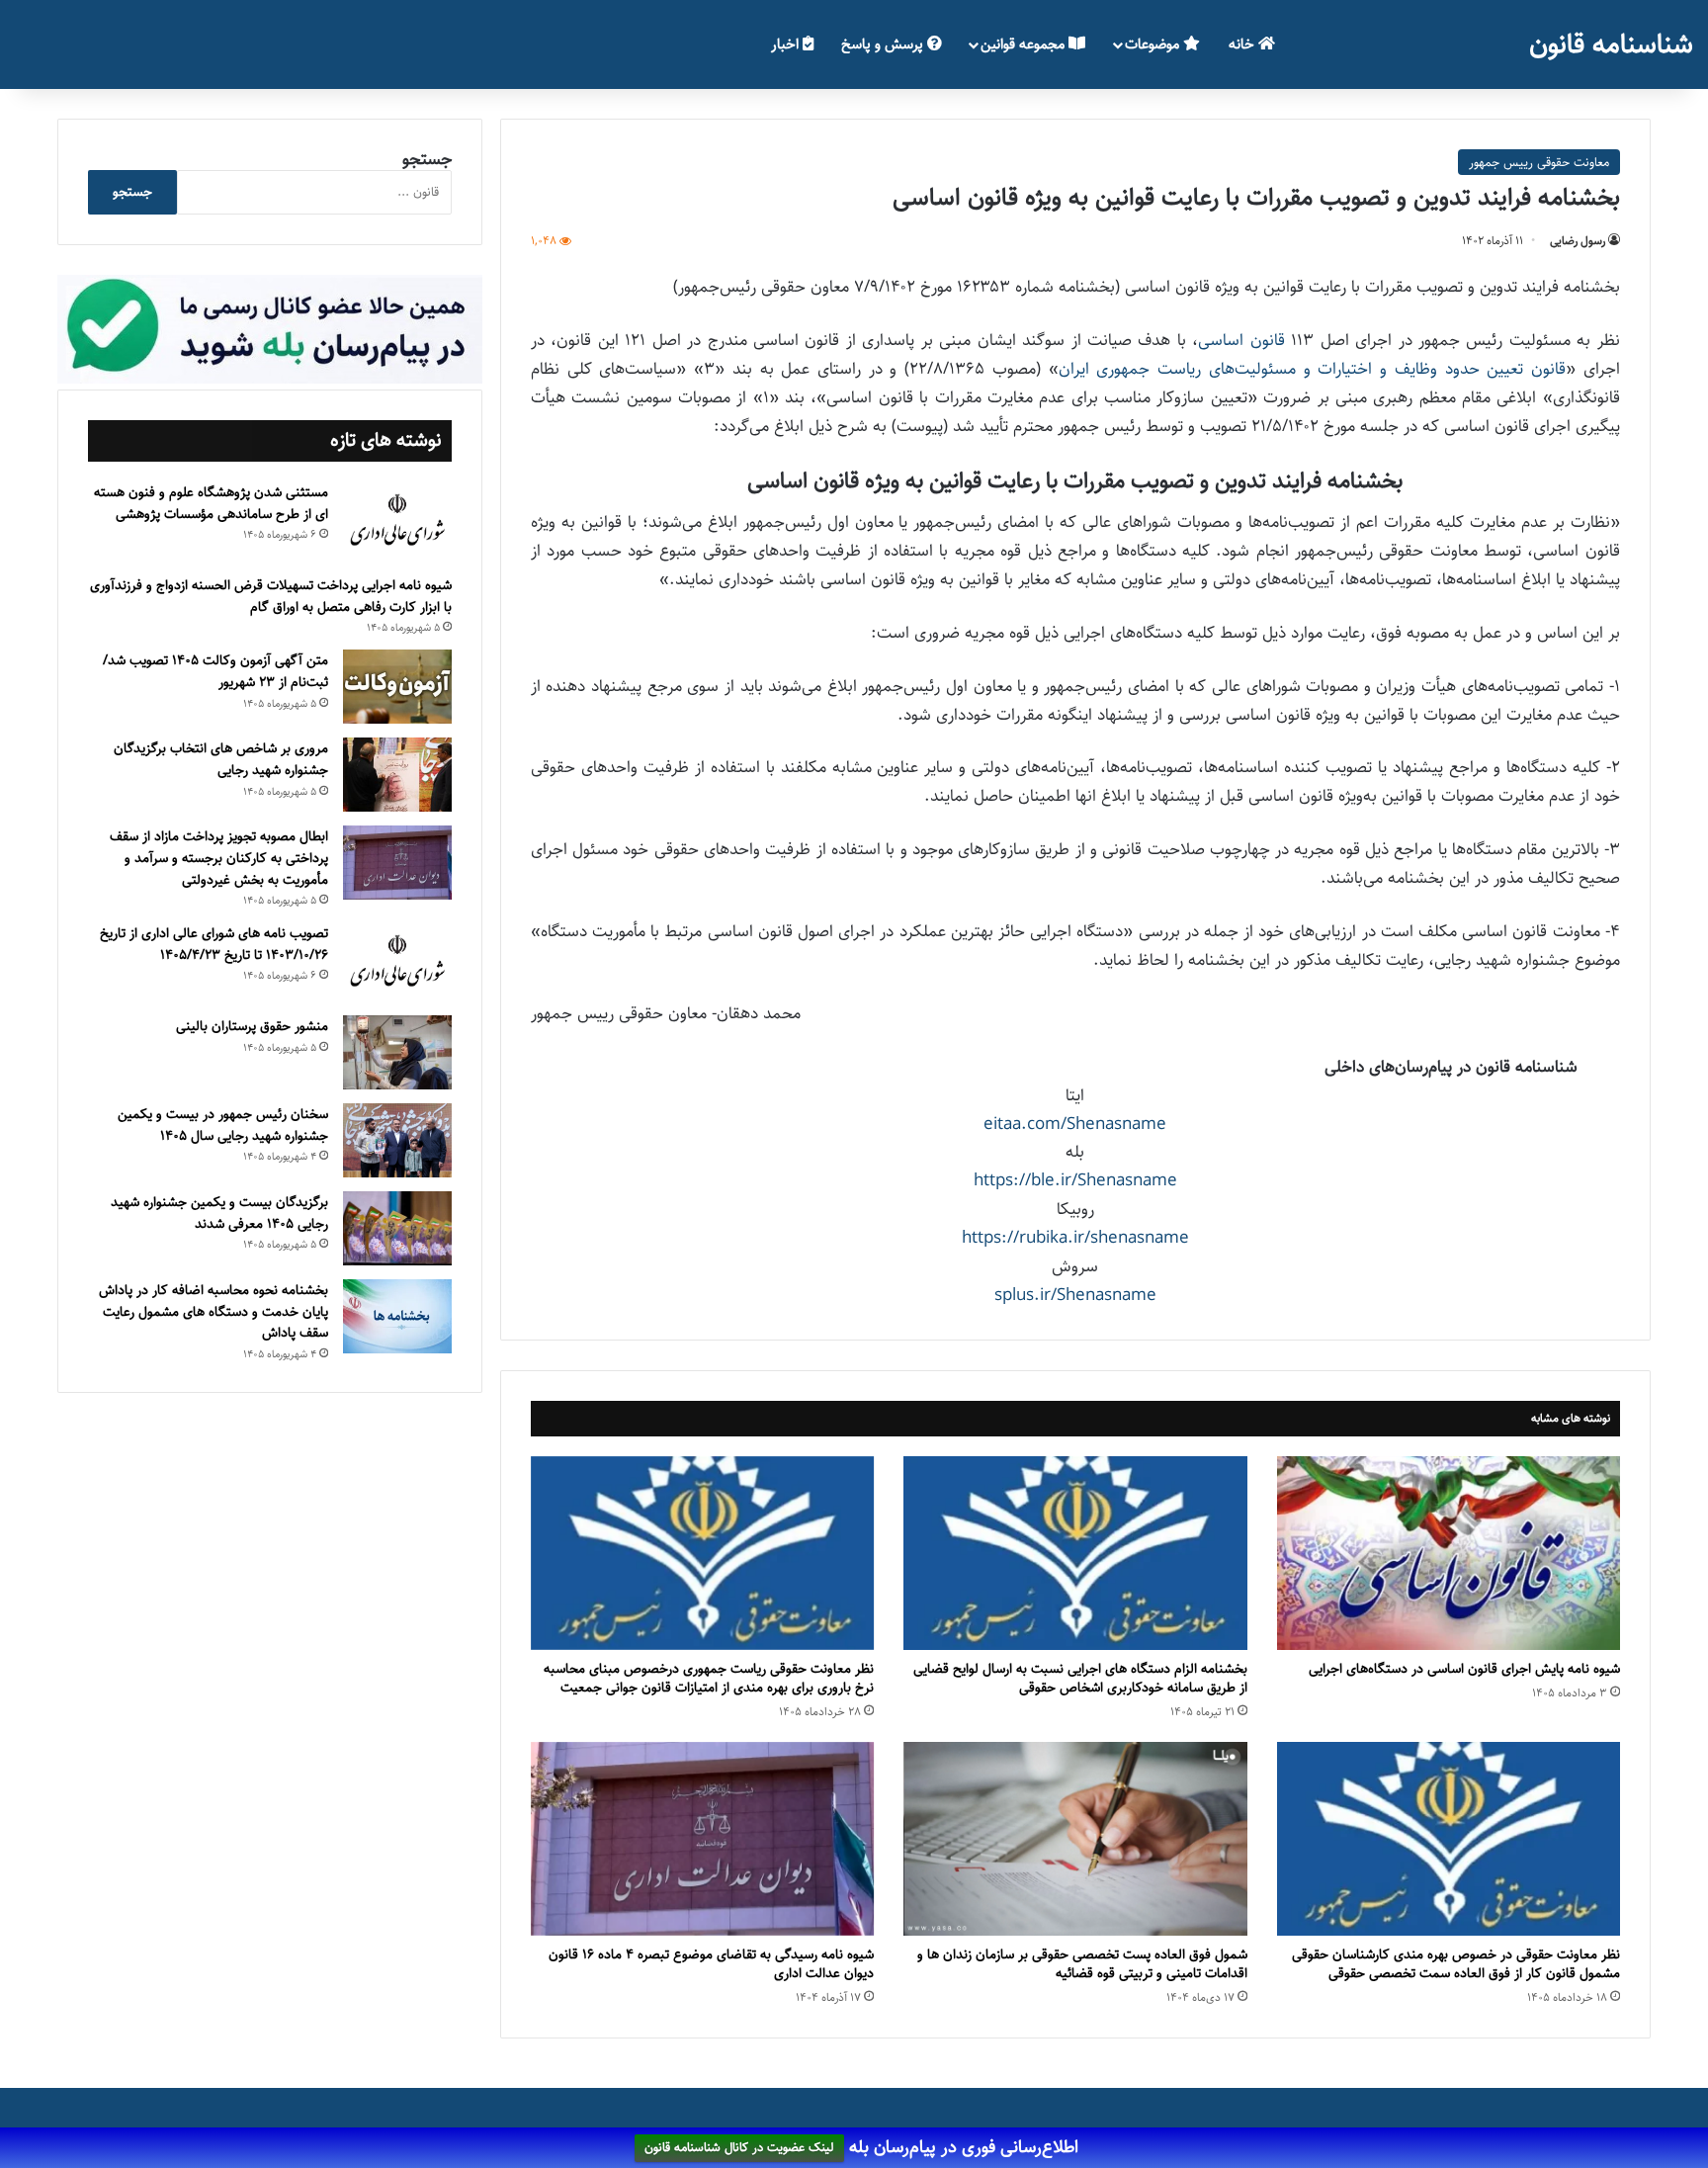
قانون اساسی (1241, 340)
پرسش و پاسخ (884, 44)
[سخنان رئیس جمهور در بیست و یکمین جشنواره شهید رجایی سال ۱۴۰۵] (397, 1140)
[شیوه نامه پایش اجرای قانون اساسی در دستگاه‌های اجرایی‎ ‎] (1449, 1553)
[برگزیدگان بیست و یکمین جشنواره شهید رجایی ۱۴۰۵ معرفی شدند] (397, 1228)
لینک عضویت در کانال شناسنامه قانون (739, 2148)
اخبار (787, 44)
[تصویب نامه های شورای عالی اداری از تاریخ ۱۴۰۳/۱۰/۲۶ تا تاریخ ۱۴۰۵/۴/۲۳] (397, 962)
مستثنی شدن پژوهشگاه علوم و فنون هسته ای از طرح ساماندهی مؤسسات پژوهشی (211, 503)
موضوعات (1154, 44)
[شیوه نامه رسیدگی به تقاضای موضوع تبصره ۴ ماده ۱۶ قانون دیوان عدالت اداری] (702, 1839)
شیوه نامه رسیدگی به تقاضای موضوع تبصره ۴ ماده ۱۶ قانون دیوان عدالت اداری (711, 1964)
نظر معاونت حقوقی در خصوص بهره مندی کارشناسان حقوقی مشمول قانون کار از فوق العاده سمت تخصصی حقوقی (1456, 1964)
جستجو (427, 159)
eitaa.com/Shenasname (1075, 1124)
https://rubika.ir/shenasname (1075, 1238)
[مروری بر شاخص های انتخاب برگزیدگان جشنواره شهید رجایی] (397, 775)
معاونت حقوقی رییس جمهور (1539, 162)
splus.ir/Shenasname (1075, 1295)
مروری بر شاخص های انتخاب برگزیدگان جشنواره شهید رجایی (221, 759)
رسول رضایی (1578, 241)
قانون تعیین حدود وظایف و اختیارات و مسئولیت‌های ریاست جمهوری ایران (1312, 369)
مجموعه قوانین (1025, 44)
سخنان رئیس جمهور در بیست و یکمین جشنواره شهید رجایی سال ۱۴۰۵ (223, 1125)
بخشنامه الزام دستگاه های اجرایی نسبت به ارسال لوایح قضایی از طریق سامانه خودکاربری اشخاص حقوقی (1080, 1678)
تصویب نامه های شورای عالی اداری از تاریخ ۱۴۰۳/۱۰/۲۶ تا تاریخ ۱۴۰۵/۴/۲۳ (214, 944)
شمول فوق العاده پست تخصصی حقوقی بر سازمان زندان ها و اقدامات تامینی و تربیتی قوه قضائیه (1082, 1964)
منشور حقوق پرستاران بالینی (252, 1026)
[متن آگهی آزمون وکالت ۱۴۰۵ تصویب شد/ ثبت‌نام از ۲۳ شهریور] (397, 687)
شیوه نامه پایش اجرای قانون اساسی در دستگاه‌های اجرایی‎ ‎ (1460, 1669)
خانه (1243, 44)
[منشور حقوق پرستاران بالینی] (397, 1052)
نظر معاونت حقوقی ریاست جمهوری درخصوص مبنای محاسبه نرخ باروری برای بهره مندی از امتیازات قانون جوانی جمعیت (709, 1678)
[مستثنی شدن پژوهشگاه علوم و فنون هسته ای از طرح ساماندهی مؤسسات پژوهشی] (397, 521)
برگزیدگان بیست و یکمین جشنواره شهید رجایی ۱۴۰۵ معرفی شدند (219, 1213)
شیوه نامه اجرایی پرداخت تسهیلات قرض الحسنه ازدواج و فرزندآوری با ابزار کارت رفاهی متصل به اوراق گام (271, 596)
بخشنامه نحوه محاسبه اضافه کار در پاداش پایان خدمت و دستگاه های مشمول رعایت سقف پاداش (213, 1311)
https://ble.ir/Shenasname (1075, 1180)
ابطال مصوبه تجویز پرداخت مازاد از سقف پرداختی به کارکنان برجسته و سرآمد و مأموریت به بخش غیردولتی (219, 858)
